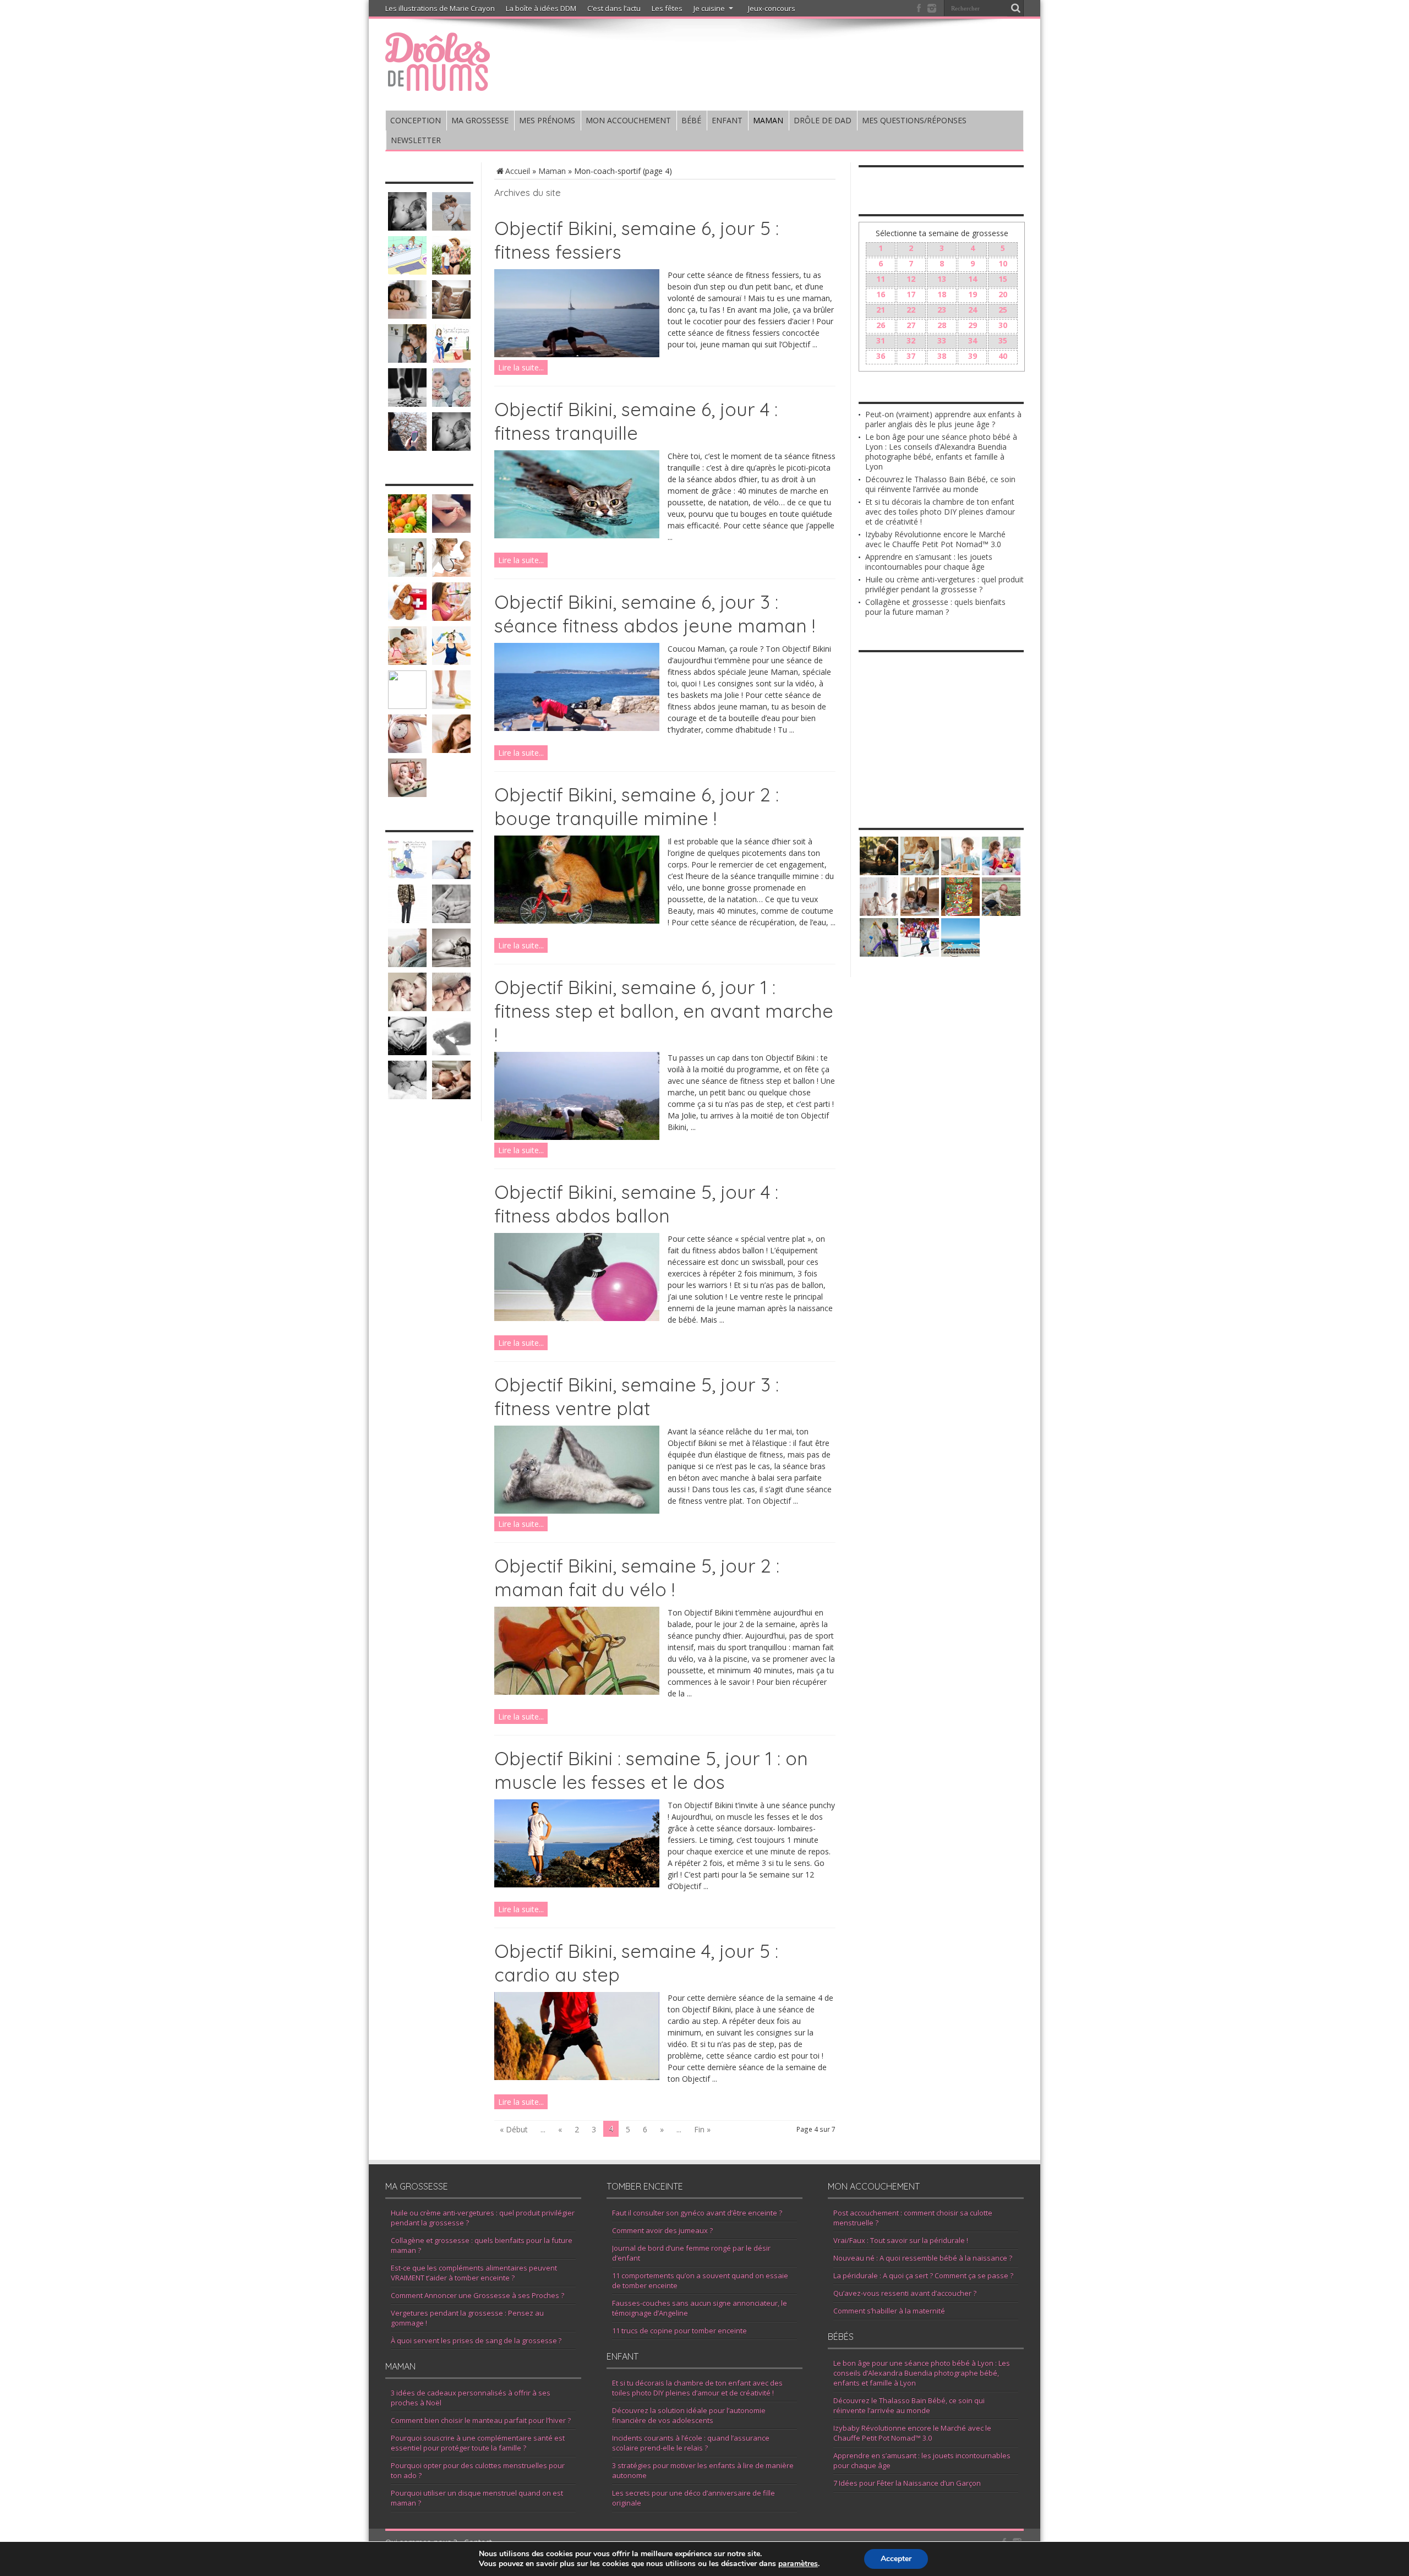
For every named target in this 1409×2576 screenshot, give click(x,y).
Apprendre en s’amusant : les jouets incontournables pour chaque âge (929, 562)
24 (973, 310)
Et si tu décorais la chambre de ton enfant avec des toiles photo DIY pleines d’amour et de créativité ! (940, 512)
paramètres (798, 2564)
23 (942, 310)
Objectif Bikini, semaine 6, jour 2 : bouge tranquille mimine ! (637, 806)
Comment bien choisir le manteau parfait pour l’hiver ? (481, 2420)
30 (1003, 325)
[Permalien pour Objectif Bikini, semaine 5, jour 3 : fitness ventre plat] (577, 1511)
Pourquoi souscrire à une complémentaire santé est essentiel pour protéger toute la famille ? (478, 2443)
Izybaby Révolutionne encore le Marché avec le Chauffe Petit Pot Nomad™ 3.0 (935, 539)
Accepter (896, 2559)
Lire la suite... (521, 367)
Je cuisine (709, 8)
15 (1003, 279)
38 (942, 356)
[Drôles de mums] (438, 84)
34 (973, 340)
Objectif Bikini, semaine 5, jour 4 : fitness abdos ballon (636, 1204)
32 (911, 340)
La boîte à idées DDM (541, 8)
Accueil (518, 171)
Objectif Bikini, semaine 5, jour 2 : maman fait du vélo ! (637, 1578)
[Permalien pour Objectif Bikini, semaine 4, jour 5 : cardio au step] (577, 2077)
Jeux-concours (772, 8)
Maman (552, 171)
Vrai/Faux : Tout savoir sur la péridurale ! (901, 2240)
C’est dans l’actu (614, 8)
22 (911, 310)
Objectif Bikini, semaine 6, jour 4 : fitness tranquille (636, 421)
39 (973, 356)
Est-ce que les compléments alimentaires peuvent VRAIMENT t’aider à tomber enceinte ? (474, 2273)
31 (881, 340)
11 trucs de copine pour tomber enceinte (679, 2331)
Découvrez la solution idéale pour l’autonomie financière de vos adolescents (689, 2415)
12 (911, 279)
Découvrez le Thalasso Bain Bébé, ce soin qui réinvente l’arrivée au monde (940, 484)
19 (973, 294)
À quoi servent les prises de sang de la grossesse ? (476, 2340)
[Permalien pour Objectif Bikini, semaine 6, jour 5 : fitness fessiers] (577, 354)
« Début (514, 2129)
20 (1003, 294)
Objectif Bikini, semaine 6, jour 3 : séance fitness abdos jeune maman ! (655, 614)
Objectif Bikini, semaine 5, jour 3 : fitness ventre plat (637, 1396)
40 (1003, 356)
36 (881, 356)
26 (881, 325)
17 (911, 294)
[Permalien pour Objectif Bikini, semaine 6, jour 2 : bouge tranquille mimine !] (577, 921)
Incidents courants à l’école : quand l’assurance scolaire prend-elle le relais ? (691, 2443)
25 (1003, 310)
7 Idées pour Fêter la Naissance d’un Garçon (907, 2483)
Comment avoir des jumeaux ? (662, 2230)
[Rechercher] (1015, 8)
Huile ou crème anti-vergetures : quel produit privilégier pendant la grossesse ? (944, 584)
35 (1003, 340)
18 (942, 294)
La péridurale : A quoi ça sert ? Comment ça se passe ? (923, 2275)
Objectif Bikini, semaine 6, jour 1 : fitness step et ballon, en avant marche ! (664, 1011)
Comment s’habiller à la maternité (889, 2311)
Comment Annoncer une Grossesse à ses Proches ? (477, 2295)
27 (911, 325)
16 (881, 294)
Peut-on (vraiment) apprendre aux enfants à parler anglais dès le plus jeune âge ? (943, 419)
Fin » (702, 2129)
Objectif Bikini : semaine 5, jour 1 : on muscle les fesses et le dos (651, 1770)
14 (973, 279)
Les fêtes (667, 8)
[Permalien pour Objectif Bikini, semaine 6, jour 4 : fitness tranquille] (577, 535)
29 (973, 325)
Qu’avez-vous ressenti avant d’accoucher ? (905, 2293)
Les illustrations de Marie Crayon (440, 8)
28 (942, 325)
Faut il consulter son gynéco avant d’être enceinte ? (697, 2213)
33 (942, 340)
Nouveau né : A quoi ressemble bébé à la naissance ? (923, 2258)
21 (881, 310)
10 (1003, 263)
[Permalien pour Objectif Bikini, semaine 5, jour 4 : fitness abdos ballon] (577, 1318)
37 (911, 356)
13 (942, 279)
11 (881, 279)
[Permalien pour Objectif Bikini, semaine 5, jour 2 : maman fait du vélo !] (577, 1692)
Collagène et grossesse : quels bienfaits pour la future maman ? (935, 607)
